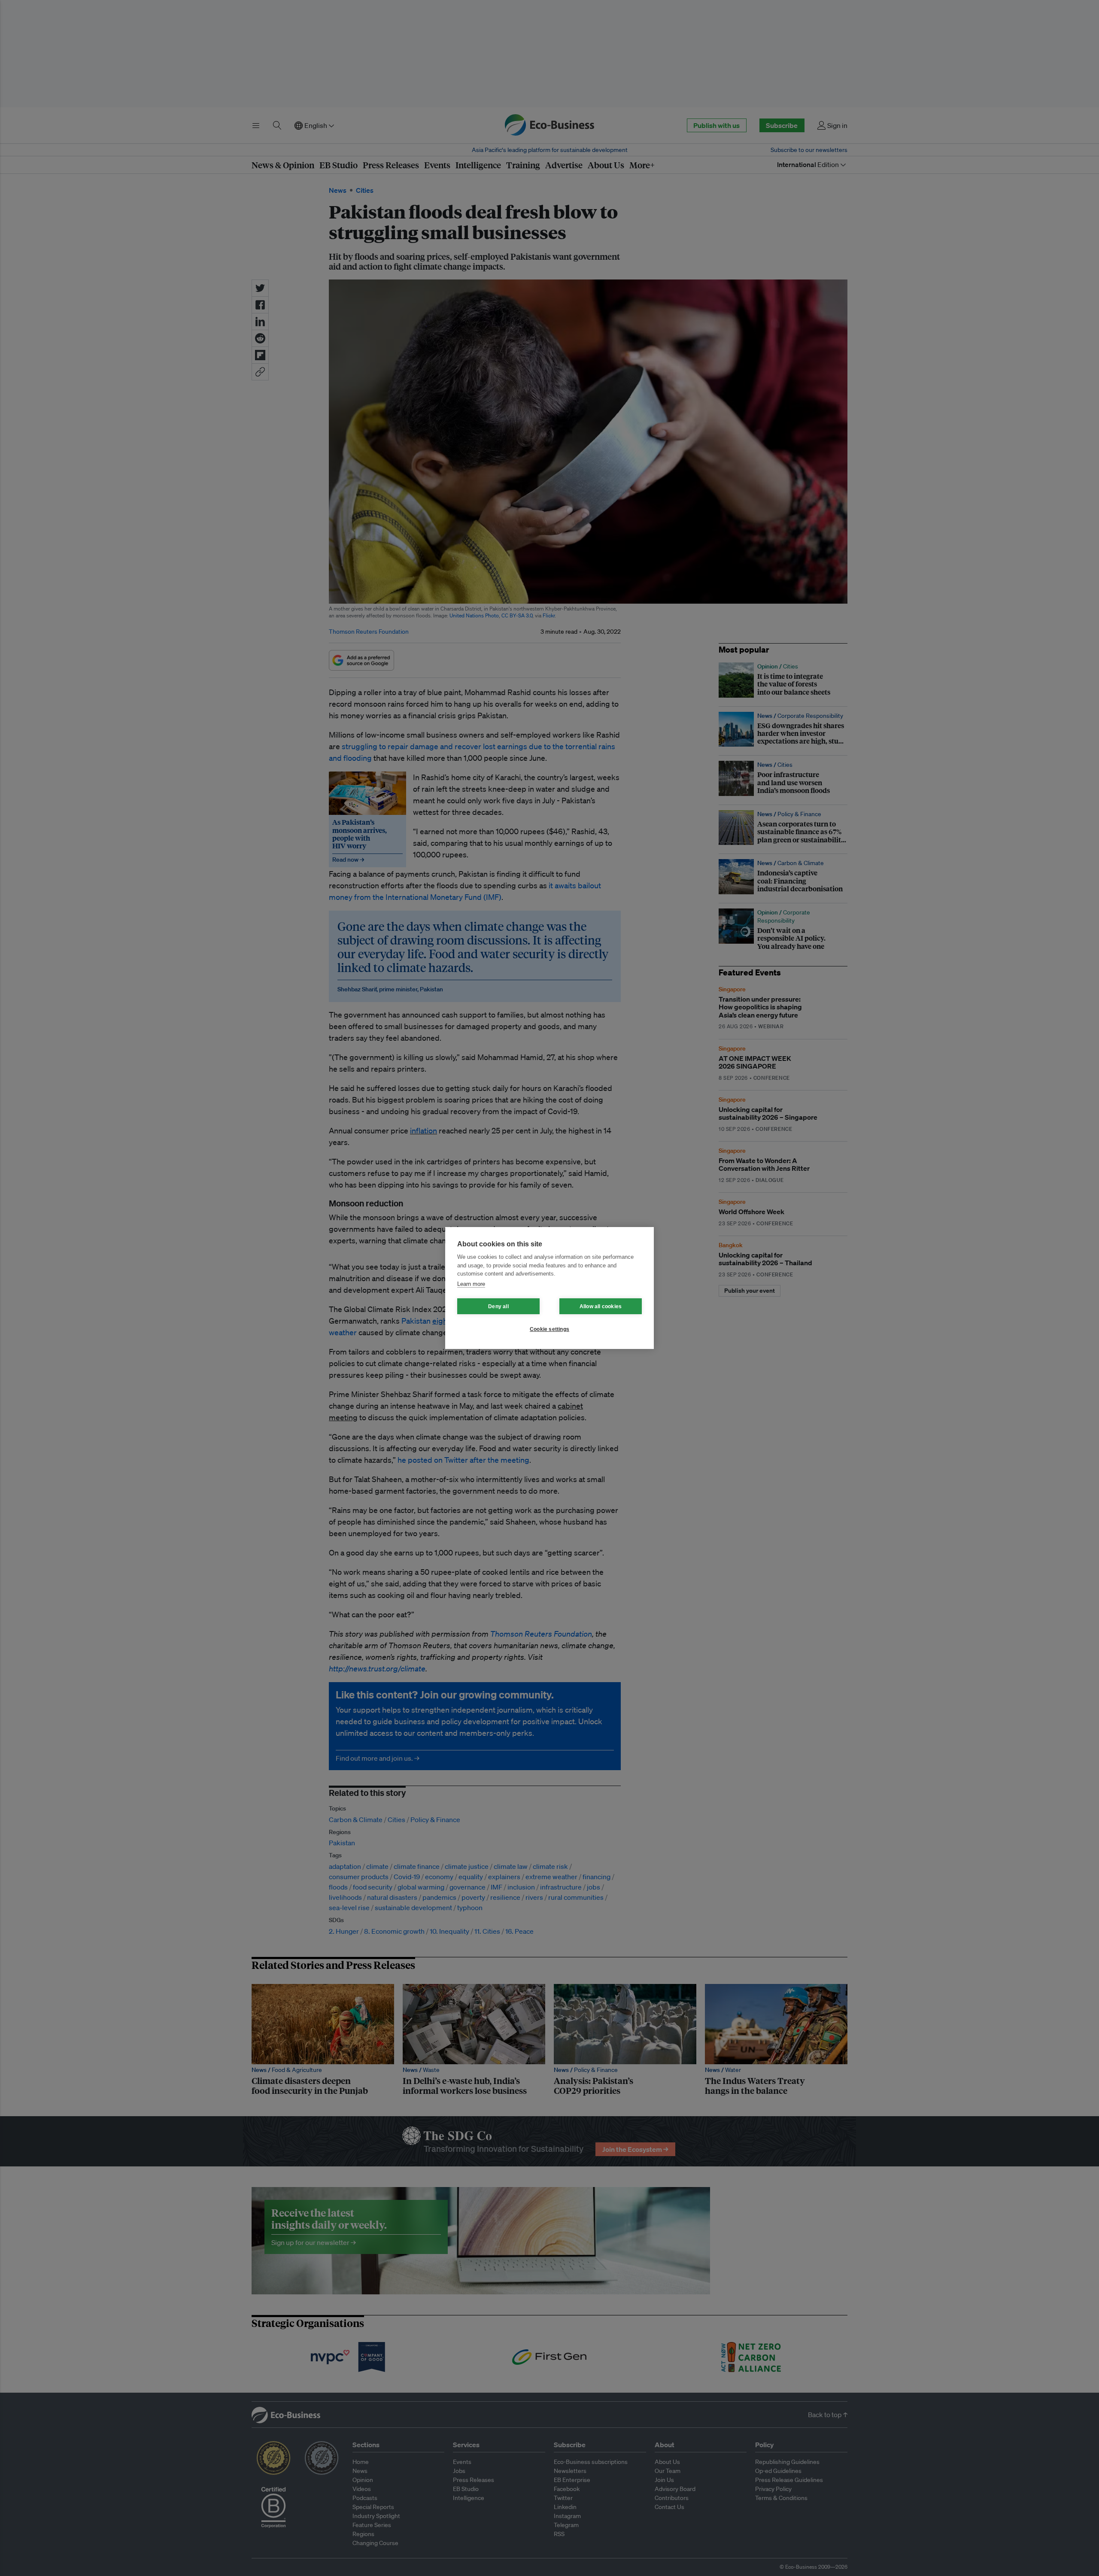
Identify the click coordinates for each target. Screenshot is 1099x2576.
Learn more (471, 1284)
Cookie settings (549, 1329)
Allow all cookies (601, 1306)
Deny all (498, 1306)
